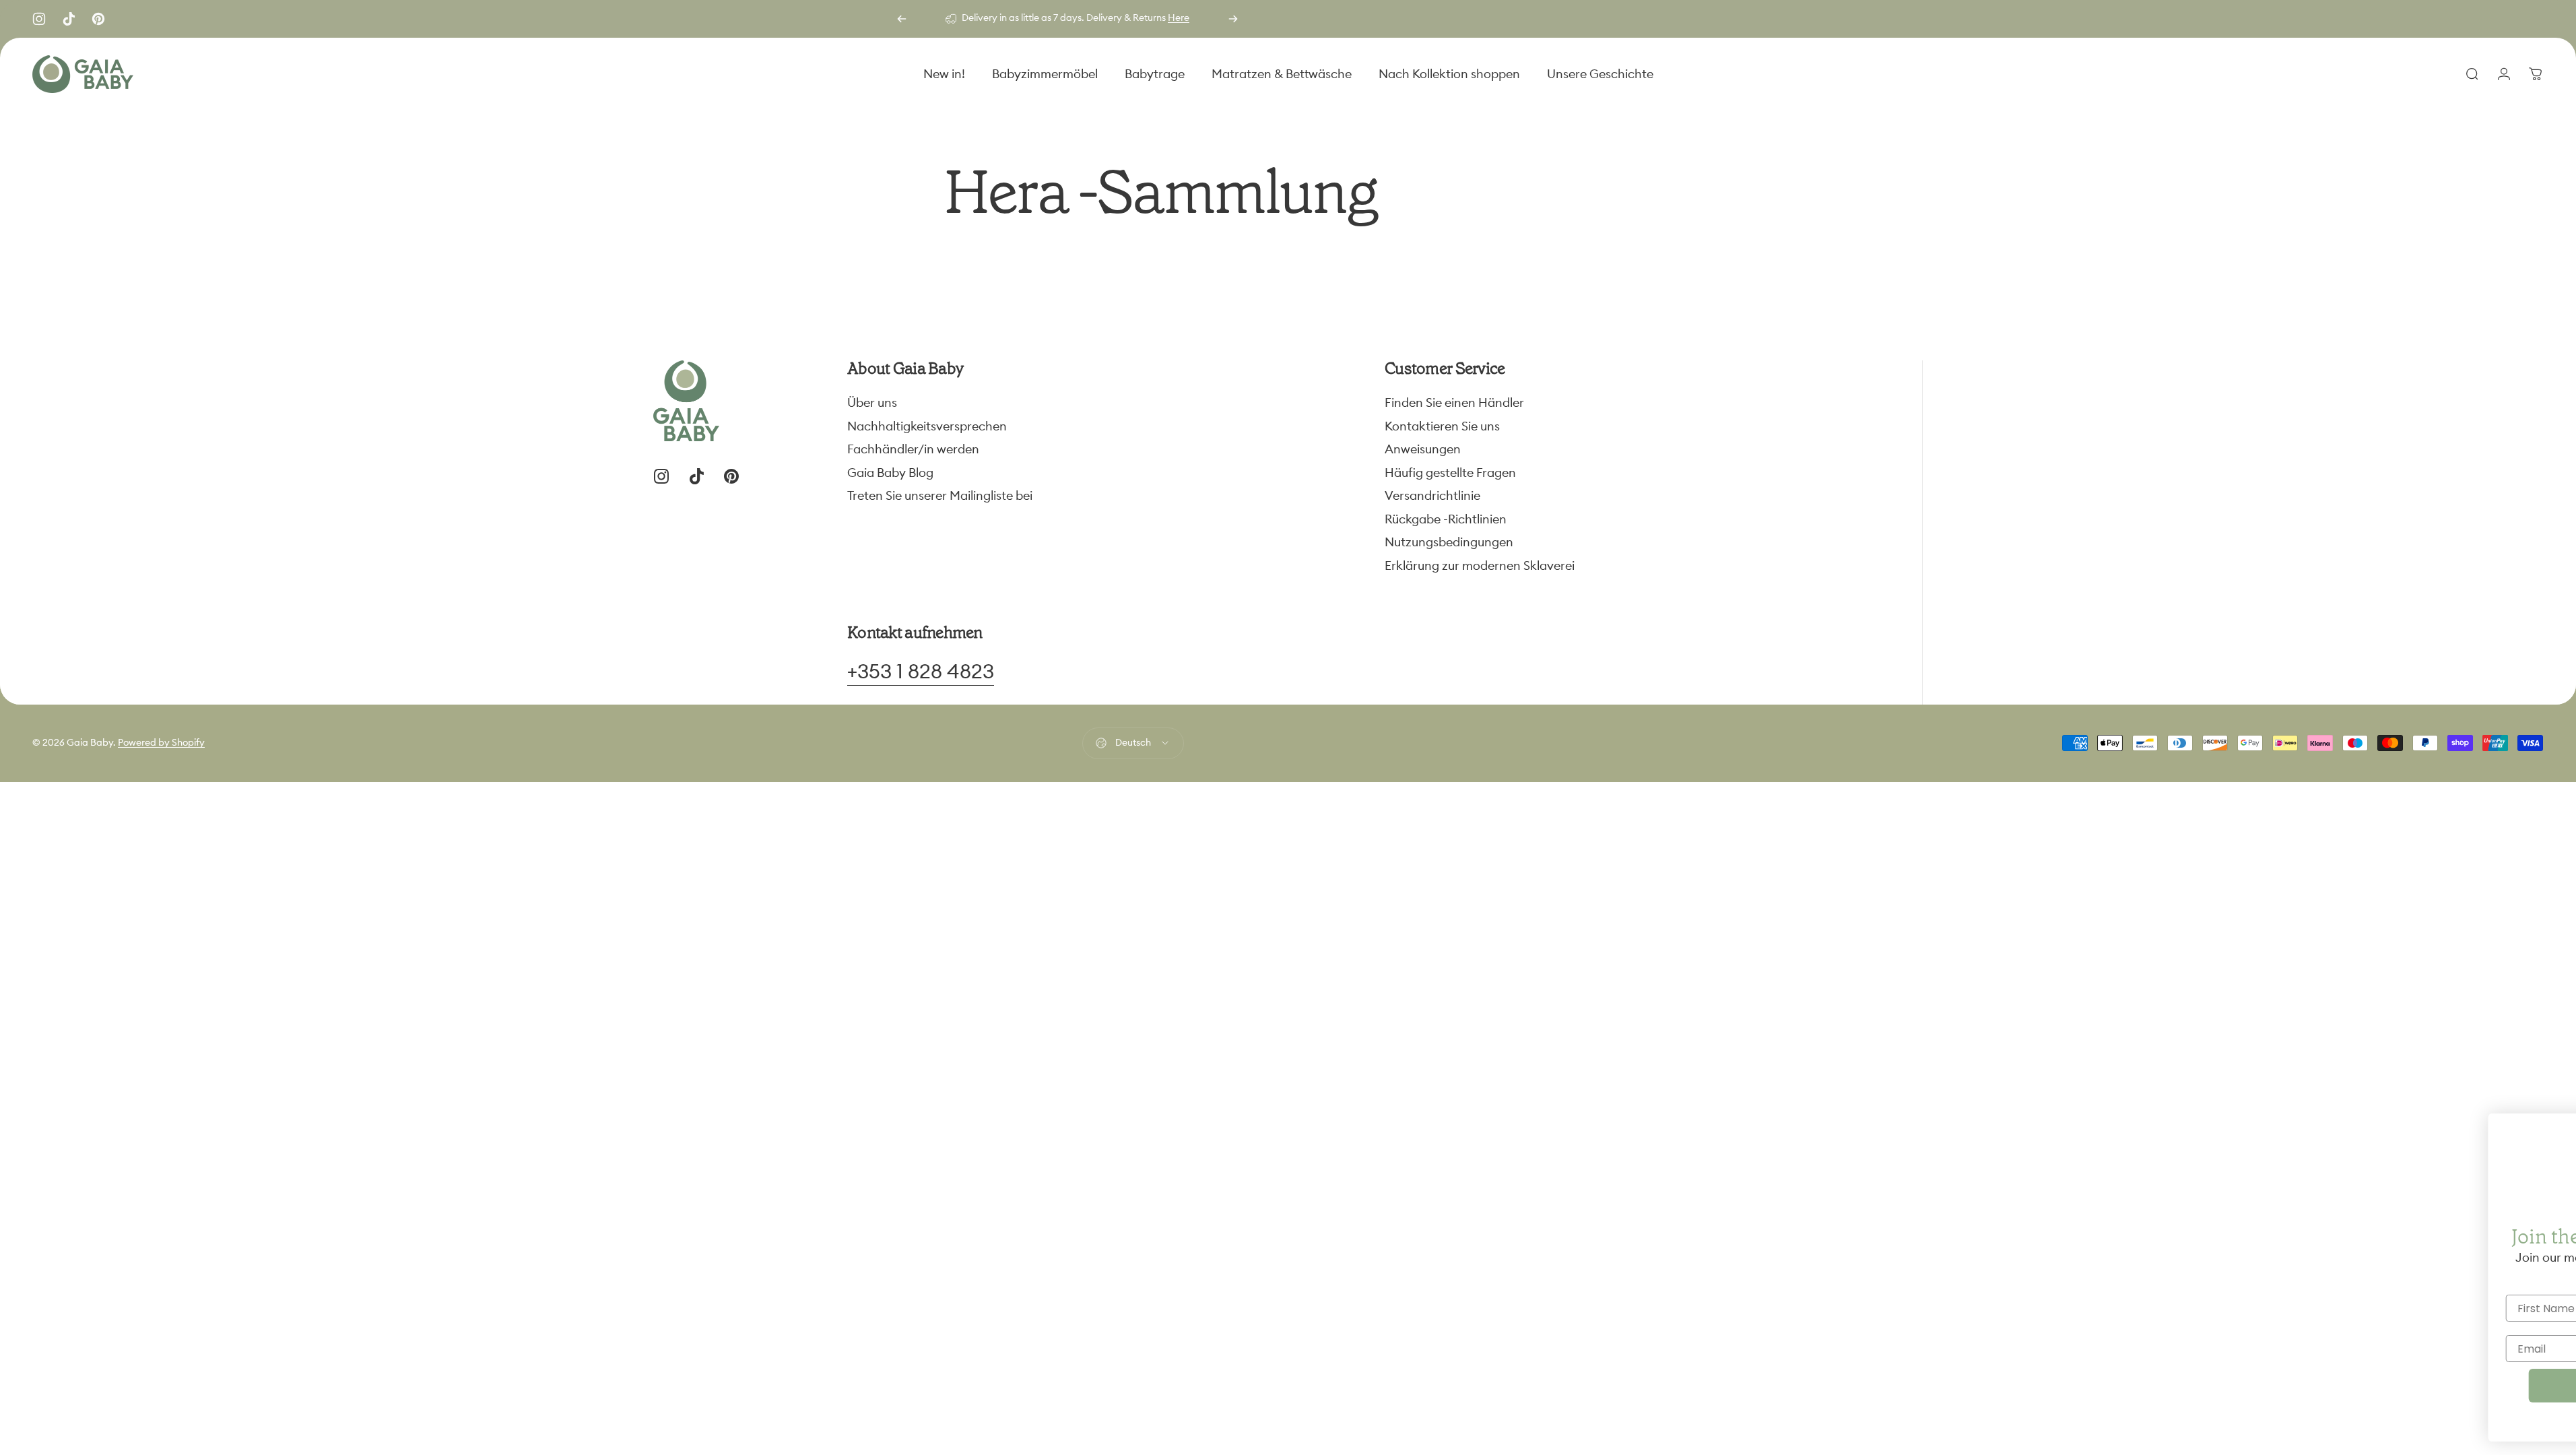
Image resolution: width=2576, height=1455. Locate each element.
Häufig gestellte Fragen (1450, 473)
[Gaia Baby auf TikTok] (69, 19)
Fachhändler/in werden (913, 449)
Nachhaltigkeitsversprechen (927, 426)
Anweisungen (1423, 449)
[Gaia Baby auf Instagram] (39, 19)
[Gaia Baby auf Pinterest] (98, 19)
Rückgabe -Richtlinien (1446, 519)
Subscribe (2444, 1386)
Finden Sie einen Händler (1454, 403)
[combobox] (2503, 1308)
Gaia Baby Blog (890, 473)
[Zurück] (902, 19)
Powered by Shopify (161, 743)
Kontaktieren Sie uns (1442, 426)
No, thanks (2444, 1422)
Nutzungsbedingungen (1449, 542)
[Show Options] (2552, 1308)
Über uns (872, 403)
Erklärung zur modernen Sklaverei (1480, 566)
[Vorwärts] (1233, 19)
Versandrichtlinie (1432, 496)
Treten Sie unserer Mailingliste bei (940, 496)
